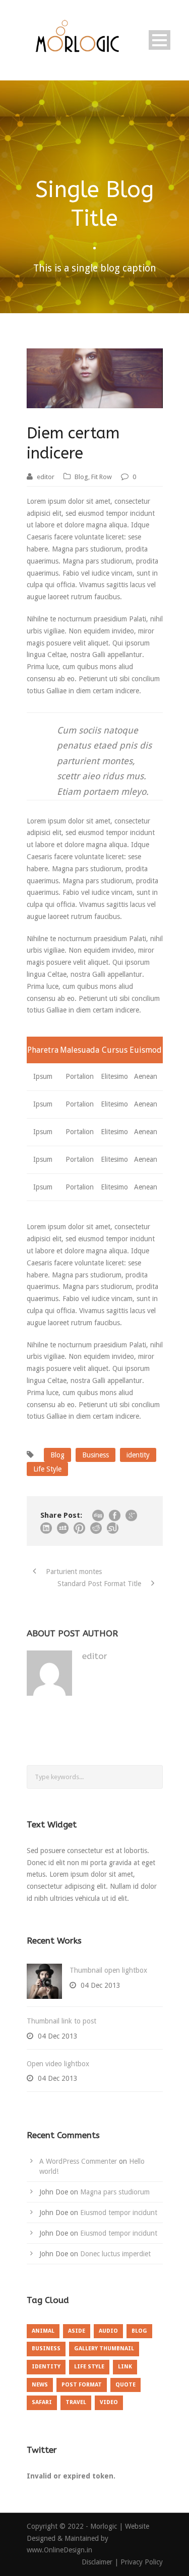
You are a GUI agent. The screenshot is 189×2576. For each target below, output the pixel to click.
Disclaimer (98, 2562)
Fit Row (102, 477)
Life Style (47, 1469)
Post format (82, 2385)
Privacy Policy (142, 2562)
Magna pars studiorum (115, 2192)
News (40, 2385)
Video (109, 2402)
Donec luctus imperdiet (115, 2254)
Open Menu (160, 40)
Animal (43, 2331)
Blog (81, 477)
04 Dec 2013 (101, 1985)
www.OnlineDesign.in (59, 2550)
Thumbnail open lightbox (108, 1970)
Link (125, 2367)
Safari (42, 2402)
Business (96, 1455)
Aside (77, 2331)
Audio (108, 2331)
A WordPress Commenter (78, 2161)
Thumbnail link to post (61, 2021)
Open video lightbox (58, 2064)
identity (138, 1455)
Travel (76, 2402)
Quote (125, 2385)
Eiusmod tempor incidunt (119, 2213)
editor (46, 477)
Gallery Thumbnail (104, 2349)
